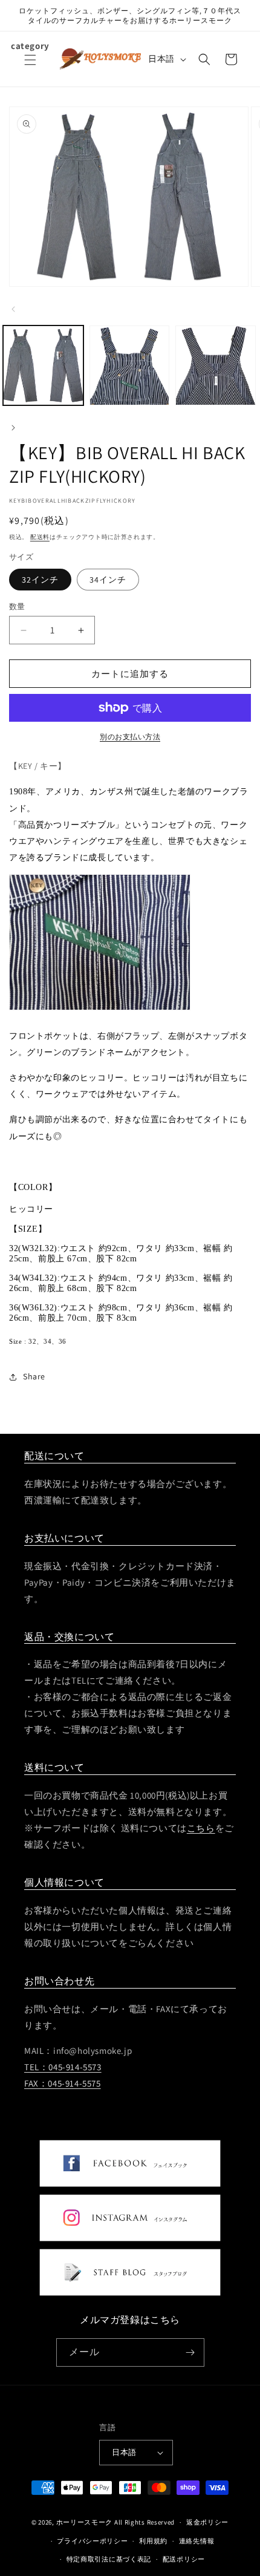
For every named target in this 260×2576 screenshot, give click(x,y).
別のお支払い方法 (130, 737)
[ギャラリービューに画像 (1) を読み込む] (43, 366)
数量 (17, 606)
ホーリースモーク (85, 2522)
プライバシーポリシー (92, 2541)
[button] (30, 67)
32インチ (40, 580)
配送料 (40, 537)
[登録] (190, 2352)
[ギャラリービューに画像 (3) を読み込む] (216, 366)
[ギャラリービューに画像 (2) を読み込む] (130, 366)
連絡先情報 (197, 2541)
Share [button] (34, 1376)
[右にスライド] (13, 428)
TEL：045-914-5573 (63, 2067)
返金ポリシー (207, 2522)
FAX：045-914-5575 (63, 2083)
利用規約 (153, 2541)
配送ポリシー (184, 2559)
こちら (201, 1828)
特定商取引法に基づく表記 (109, 2559)
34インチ (108, 580)
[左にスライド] (13, 309)
